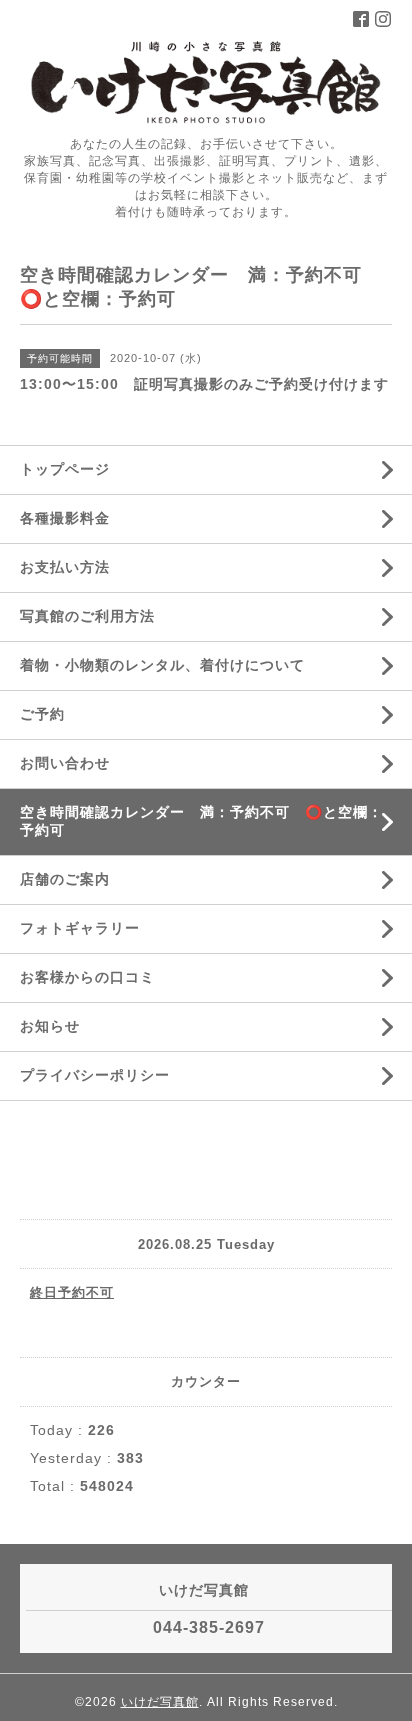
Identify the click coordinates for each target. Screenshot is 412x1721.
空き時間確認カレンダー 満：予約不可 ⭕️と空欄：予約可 (201, 821)
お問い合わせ (65, 763)
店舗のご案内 (65, 879)
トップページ (65, 469)
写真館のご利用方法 (87, 616)
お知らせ (50, 1026)
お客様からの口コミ (87, 977)
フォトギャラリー (80, 928)
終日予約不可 (72, 1292)
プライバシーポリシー (95, 1075)
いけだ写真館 (160, 1702)
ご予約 (42, 714)
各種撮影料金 (65, 518)
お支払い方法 (65, 567)
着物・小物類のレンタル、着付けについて (162, 665)
